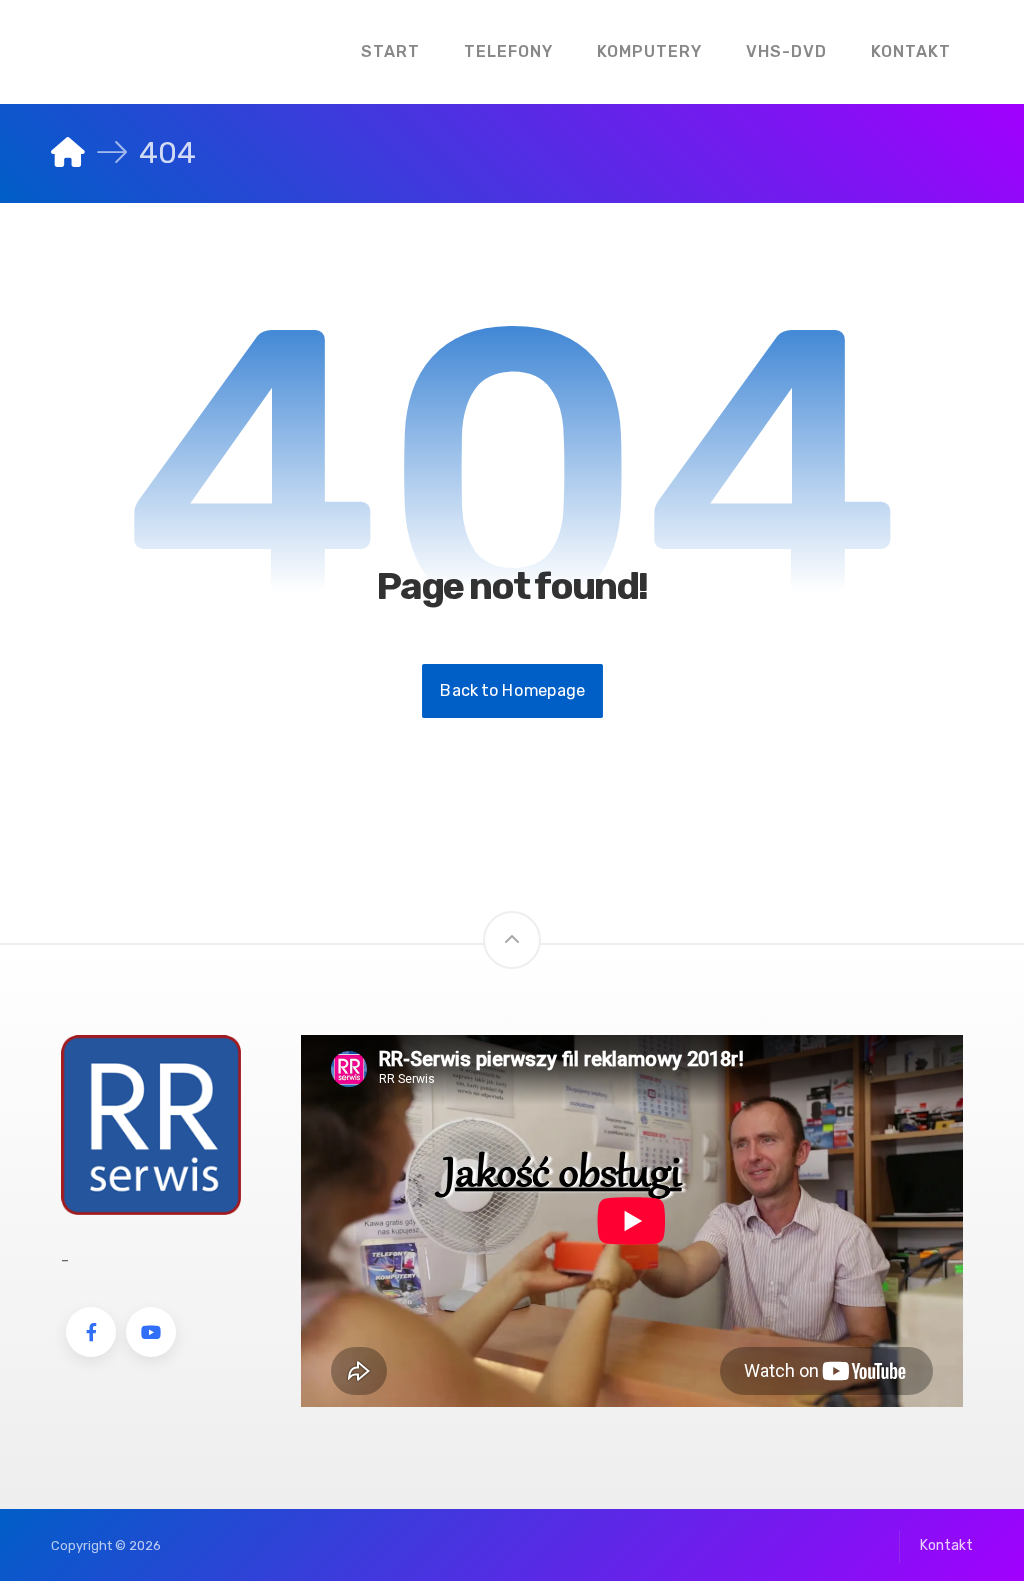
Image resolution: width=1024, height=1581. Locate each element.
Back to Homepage (512, 691)
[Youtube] (151, 1332)
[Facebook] (91, 1332)
